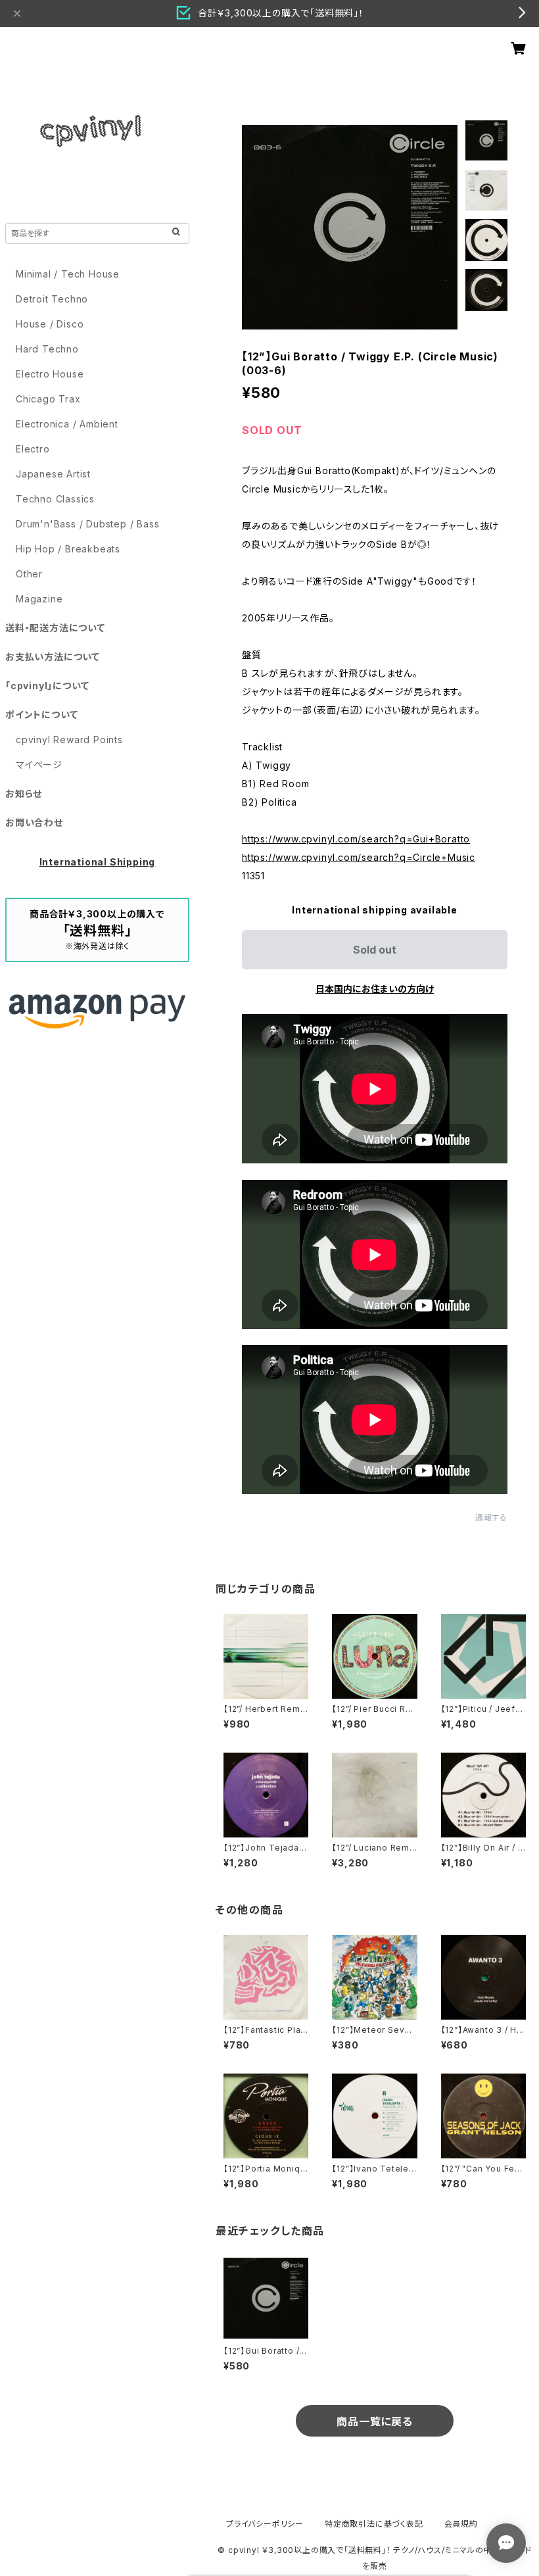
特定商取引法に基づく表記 (374, 2524)
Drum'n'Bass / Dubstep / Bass (87, 524)
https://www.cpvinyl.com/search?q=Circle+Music (359, 857)
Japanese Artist (53, 474)
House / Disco (50, 324)
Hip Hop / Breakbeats (68, 549)
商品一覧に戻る (375, 2421)
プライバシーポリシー (265, 2524)
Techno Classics (55, 499)
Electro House (50, 374)
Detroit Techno (52, 299)
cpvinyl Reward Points (69, 740)
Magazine (39, 599)
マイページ (39, 765)
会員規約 (461, 2524)
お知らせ (24, 793)
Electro (33, 449)
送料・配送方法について (55, 628)
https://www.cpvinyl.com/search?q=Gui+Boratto (356, 839)
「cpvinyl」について (47, 686)
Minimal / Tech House (68, 274)
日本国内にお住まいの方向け (375, 989)
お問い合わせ (34, 822)
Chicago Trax (48, 399)
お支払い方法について (53, 657)
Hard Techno (47, 349)
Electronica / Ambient (67, 424)
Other (29, 574)
